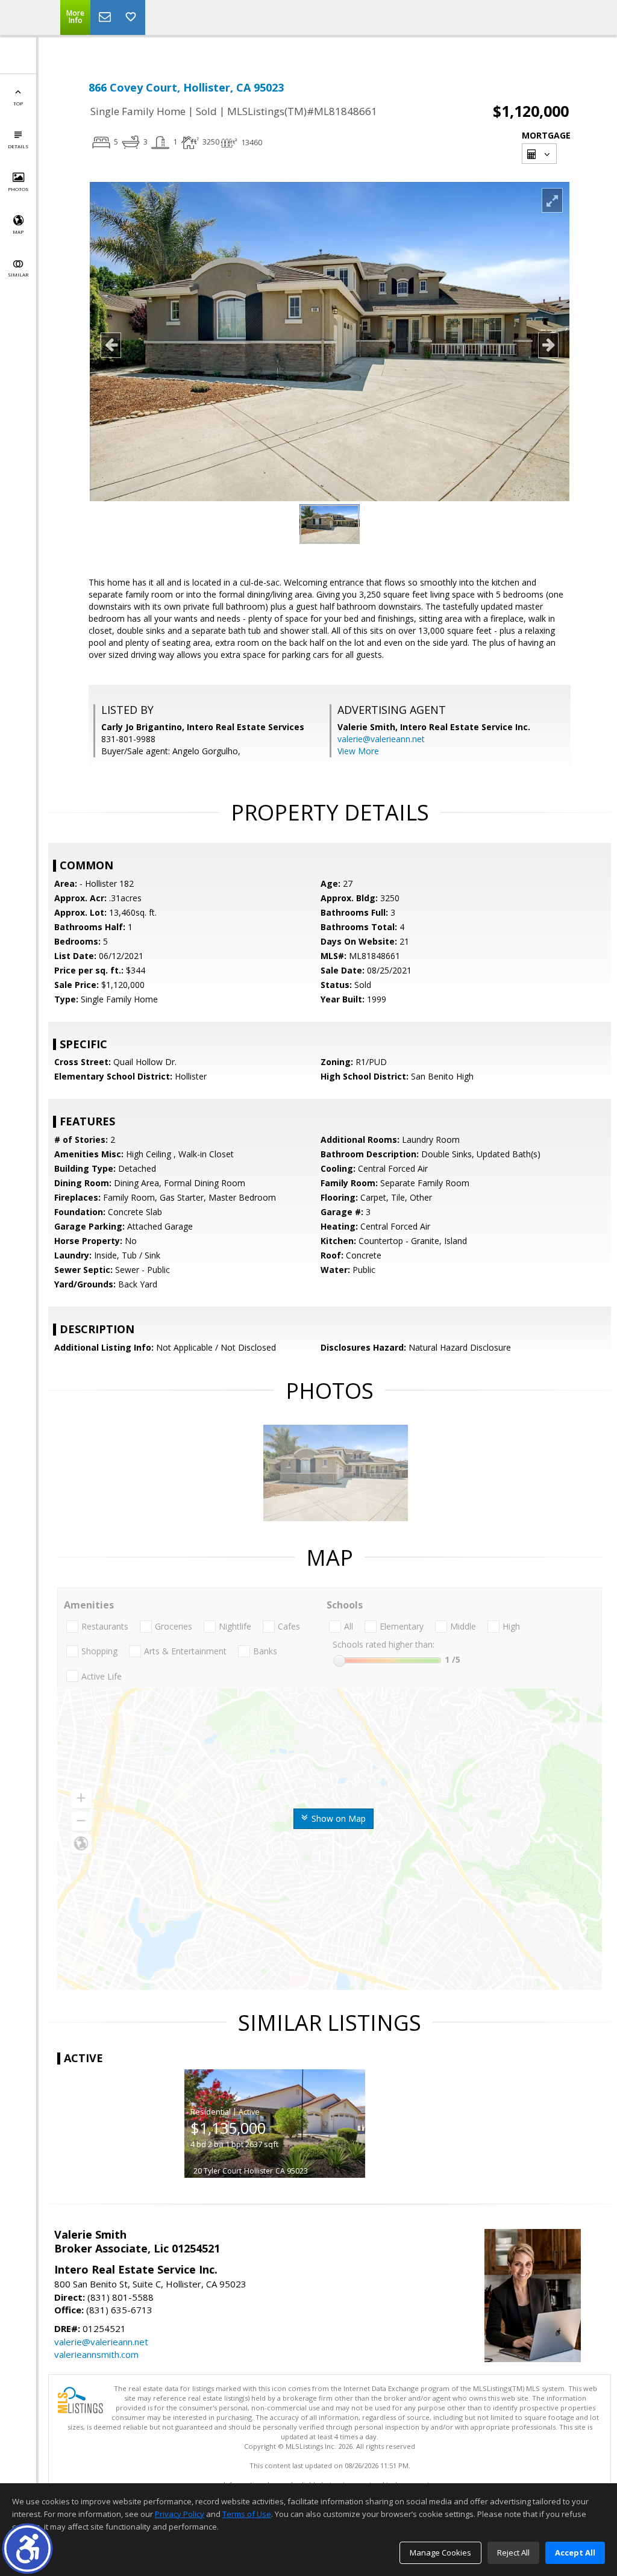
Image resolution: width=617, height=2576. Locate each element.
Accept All (575, 2553)
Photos (18, 189)
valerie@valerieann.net (381, 739)
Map (18, 232)
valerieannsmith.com (96, 2354)
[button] (27, 2549)
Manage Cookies (440, 2553)
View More (358, 751)
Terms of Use (247, 2514)
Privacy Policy (180, 2514)
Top (18, 103)
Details (18, 146)
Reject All (513, 2553)
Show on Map (337, 1818)
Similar (18, 274)
